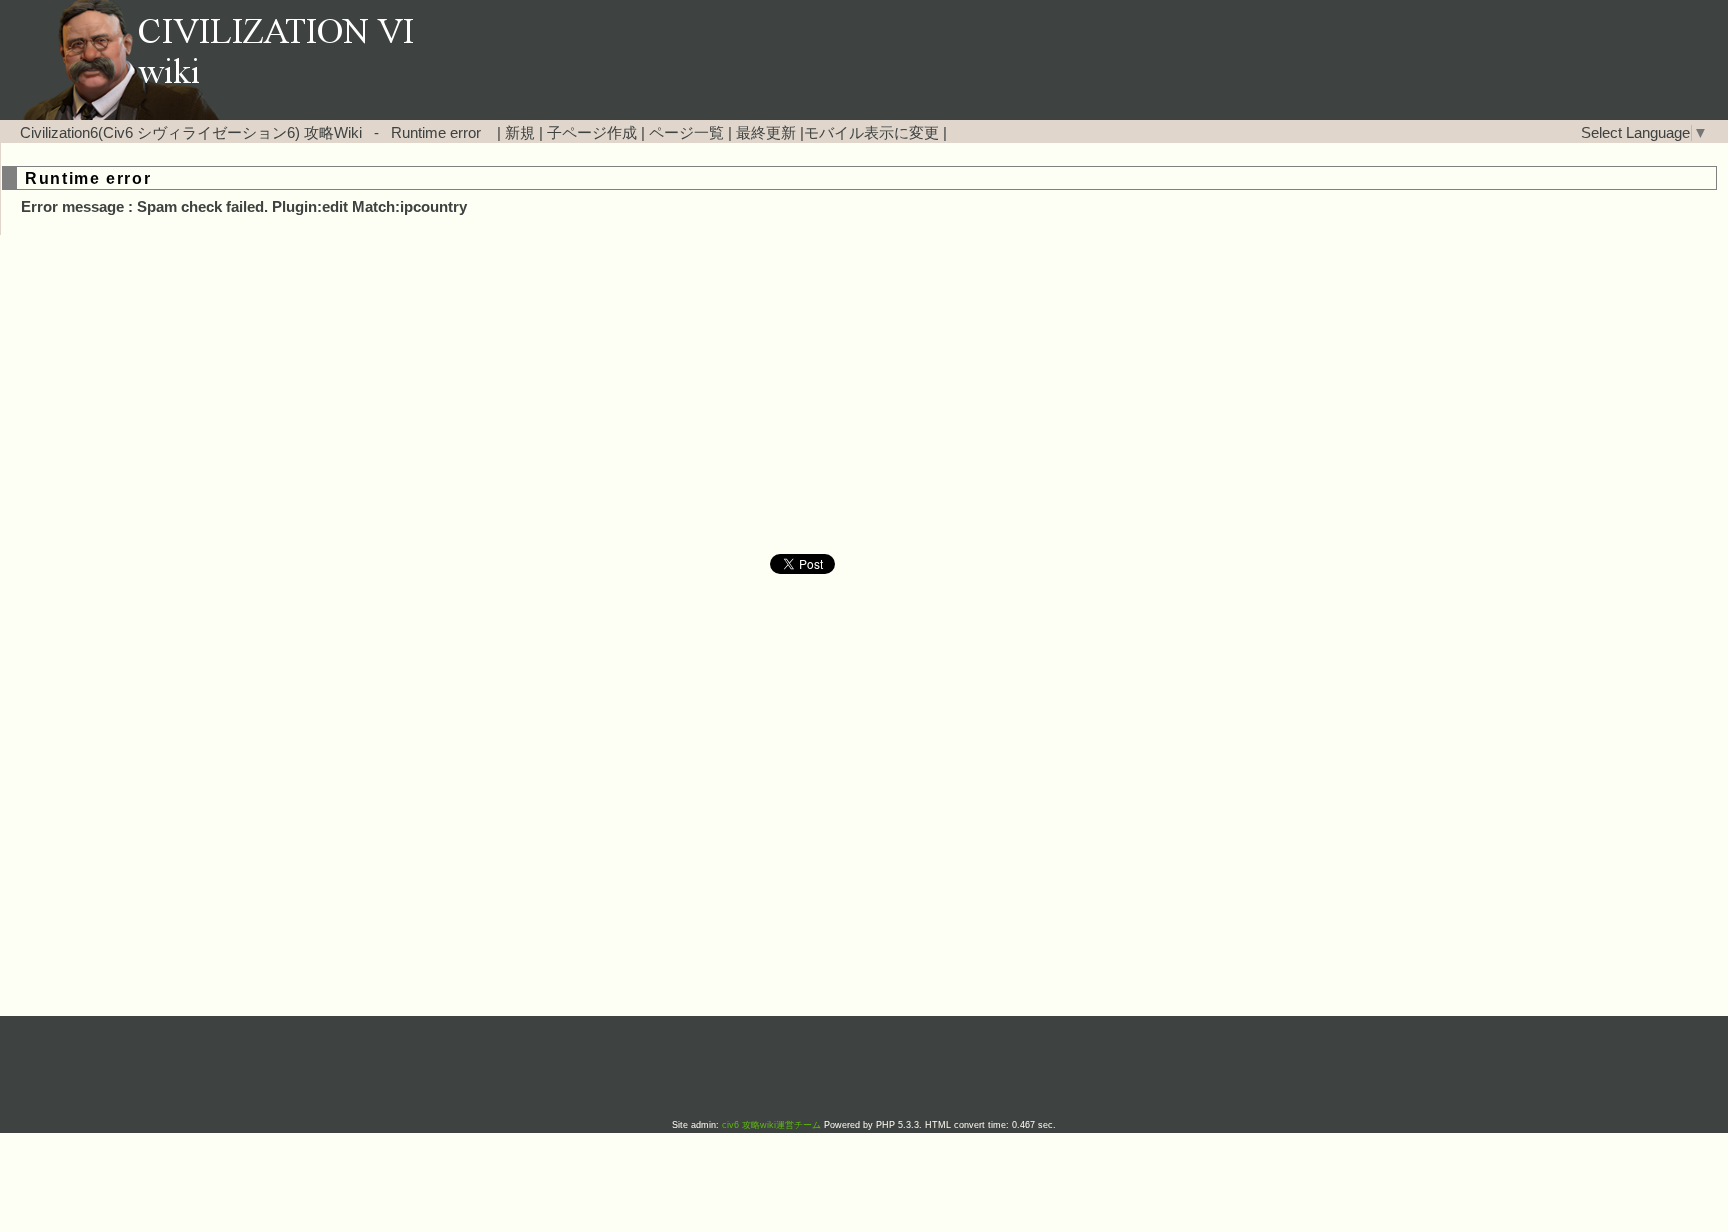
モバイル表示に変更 (871, 133)
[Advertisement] (694, 395)
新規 (520, 133)
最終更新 (766, 133)
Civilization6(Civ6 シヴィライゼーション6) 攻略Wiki (191, 133)
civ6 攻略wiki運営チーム (773, 1125)
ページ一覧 (686, 133)
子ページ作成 (592, 133)
